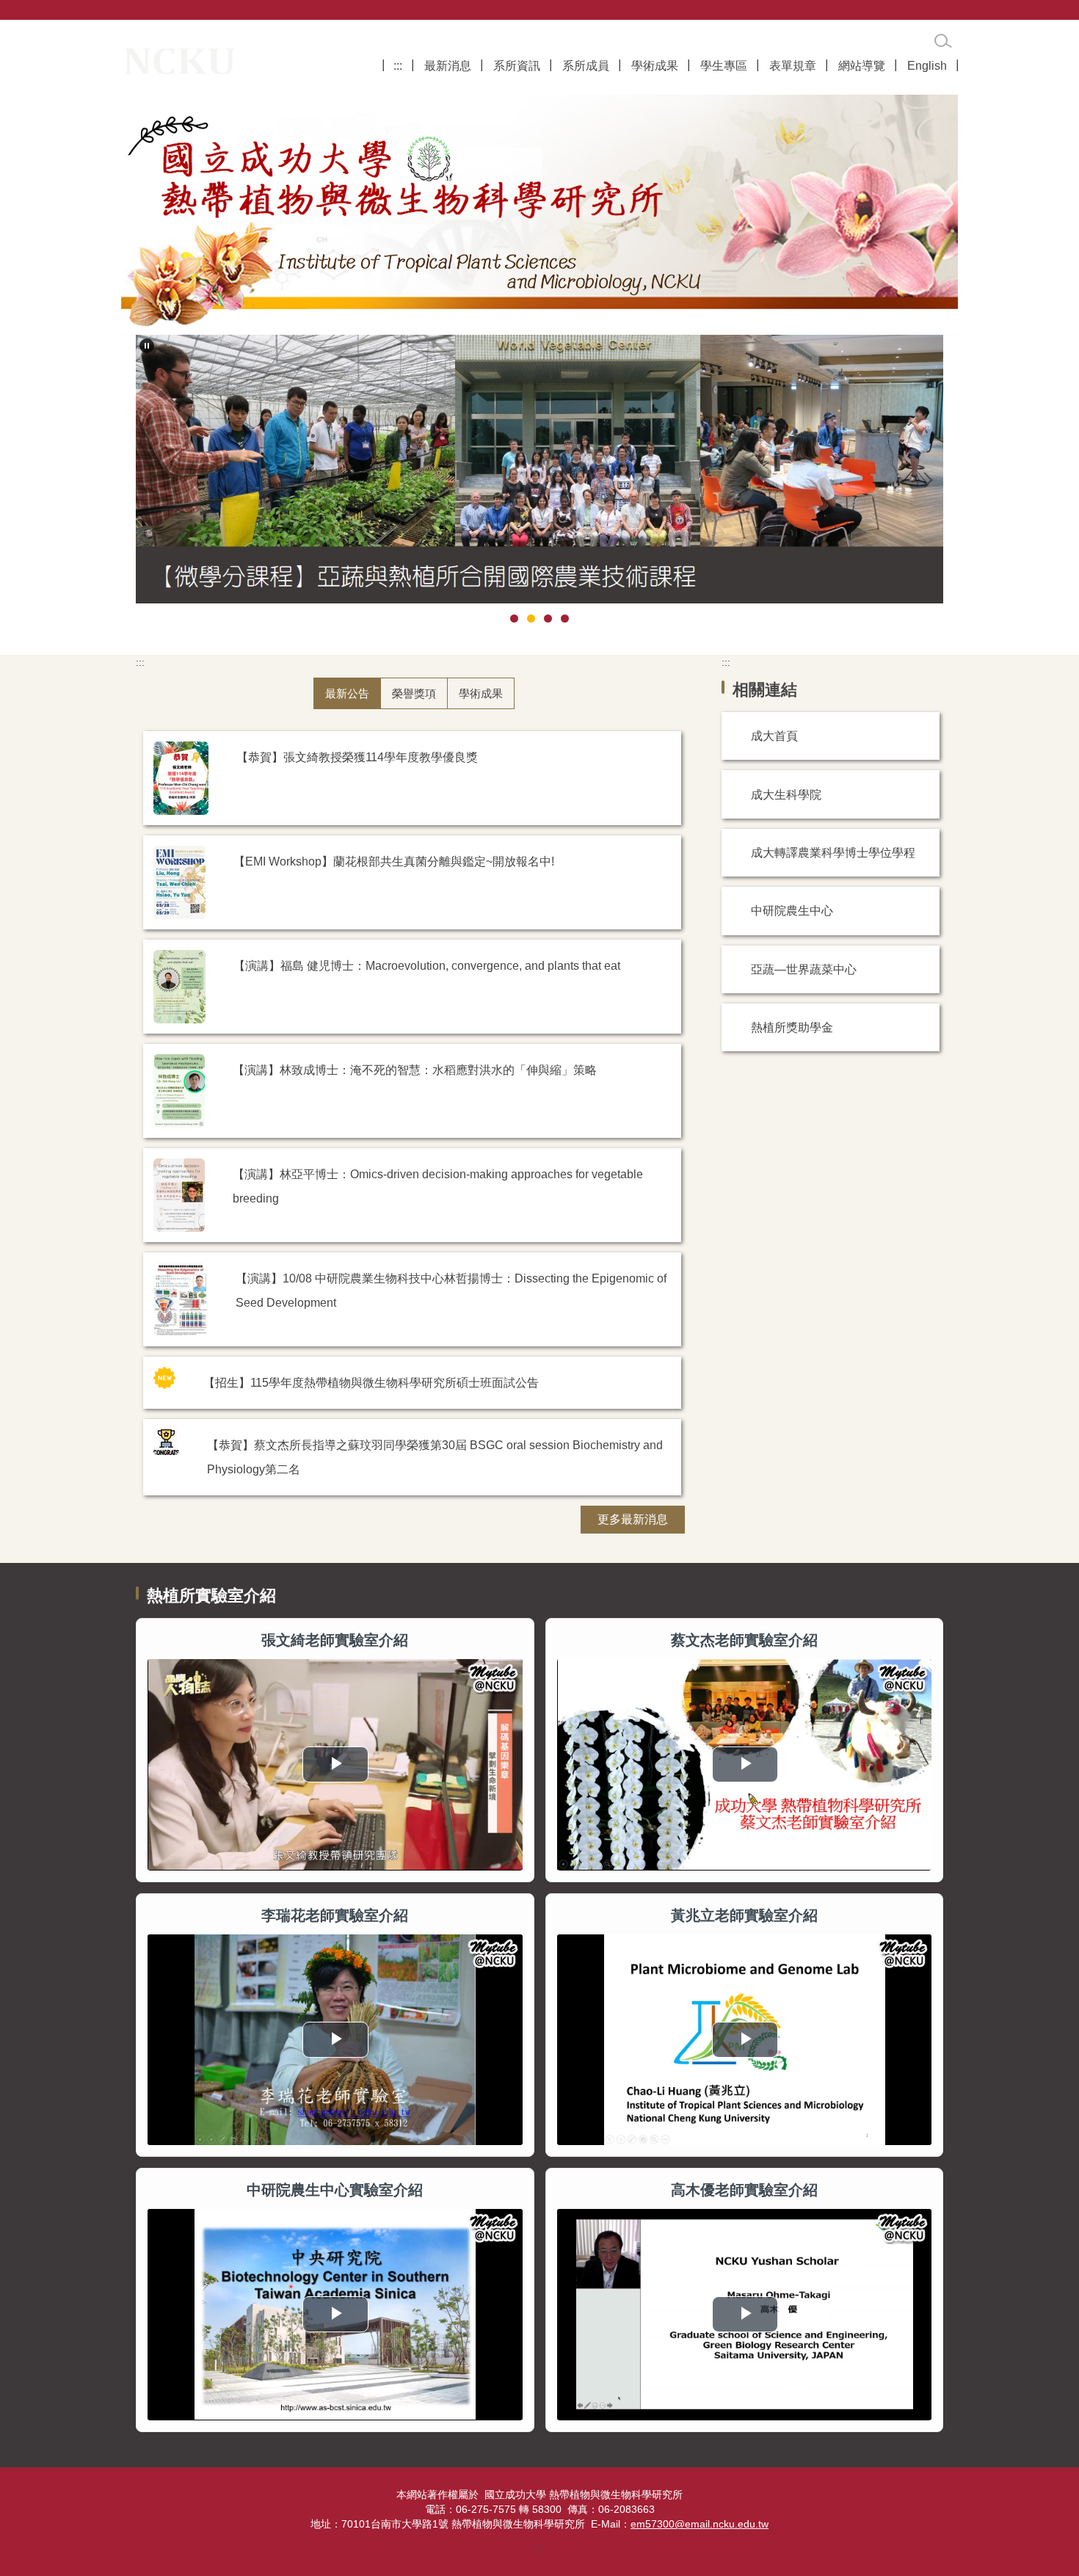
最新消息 (448, 65)
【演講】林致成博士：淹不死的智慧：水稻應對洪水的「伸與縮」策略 (415, 1070)
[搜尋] (943, 41)
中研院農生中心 (792, 910)
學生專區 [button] (724, 65)
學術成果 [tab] (481, 693)
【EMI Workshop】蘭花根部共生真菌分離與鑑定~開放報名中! (394, 861)
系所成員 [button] (586, 65)
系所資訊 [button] (517, 65)
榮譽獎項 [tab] (414, 693)
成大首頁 (774, 736)
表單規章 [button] (793, 65)
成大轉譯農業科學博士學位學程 (833, 852)
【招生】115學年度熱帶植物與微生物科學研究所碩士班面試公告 (371, 1382)
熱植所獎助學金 (792, 1027)
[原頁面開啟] (539, 211)
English (927, 65)
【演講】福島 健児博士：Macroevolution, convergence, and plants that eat (427, 965)
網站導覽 (862, 65)
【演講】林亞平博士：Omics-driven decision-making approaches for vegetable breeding (438, 1186)
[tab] (514, 618)
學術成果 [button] (655, 65)
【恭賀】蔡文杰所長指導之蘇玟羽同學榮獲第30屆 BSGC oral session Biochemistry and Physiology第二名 (435, 1457)
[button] (147, 346)
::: (398, 65)
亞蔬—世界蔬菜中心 (804, 969)
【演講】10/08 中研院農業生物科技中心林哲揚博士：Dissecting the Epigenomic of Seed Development (451, 1290)
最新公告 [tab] (347, 693)
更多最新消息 (633, 1519)
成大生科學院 (786, 794)
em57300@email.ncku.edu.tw (700, 2524)
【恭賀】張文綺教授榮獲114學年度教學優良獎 (357, 757)
